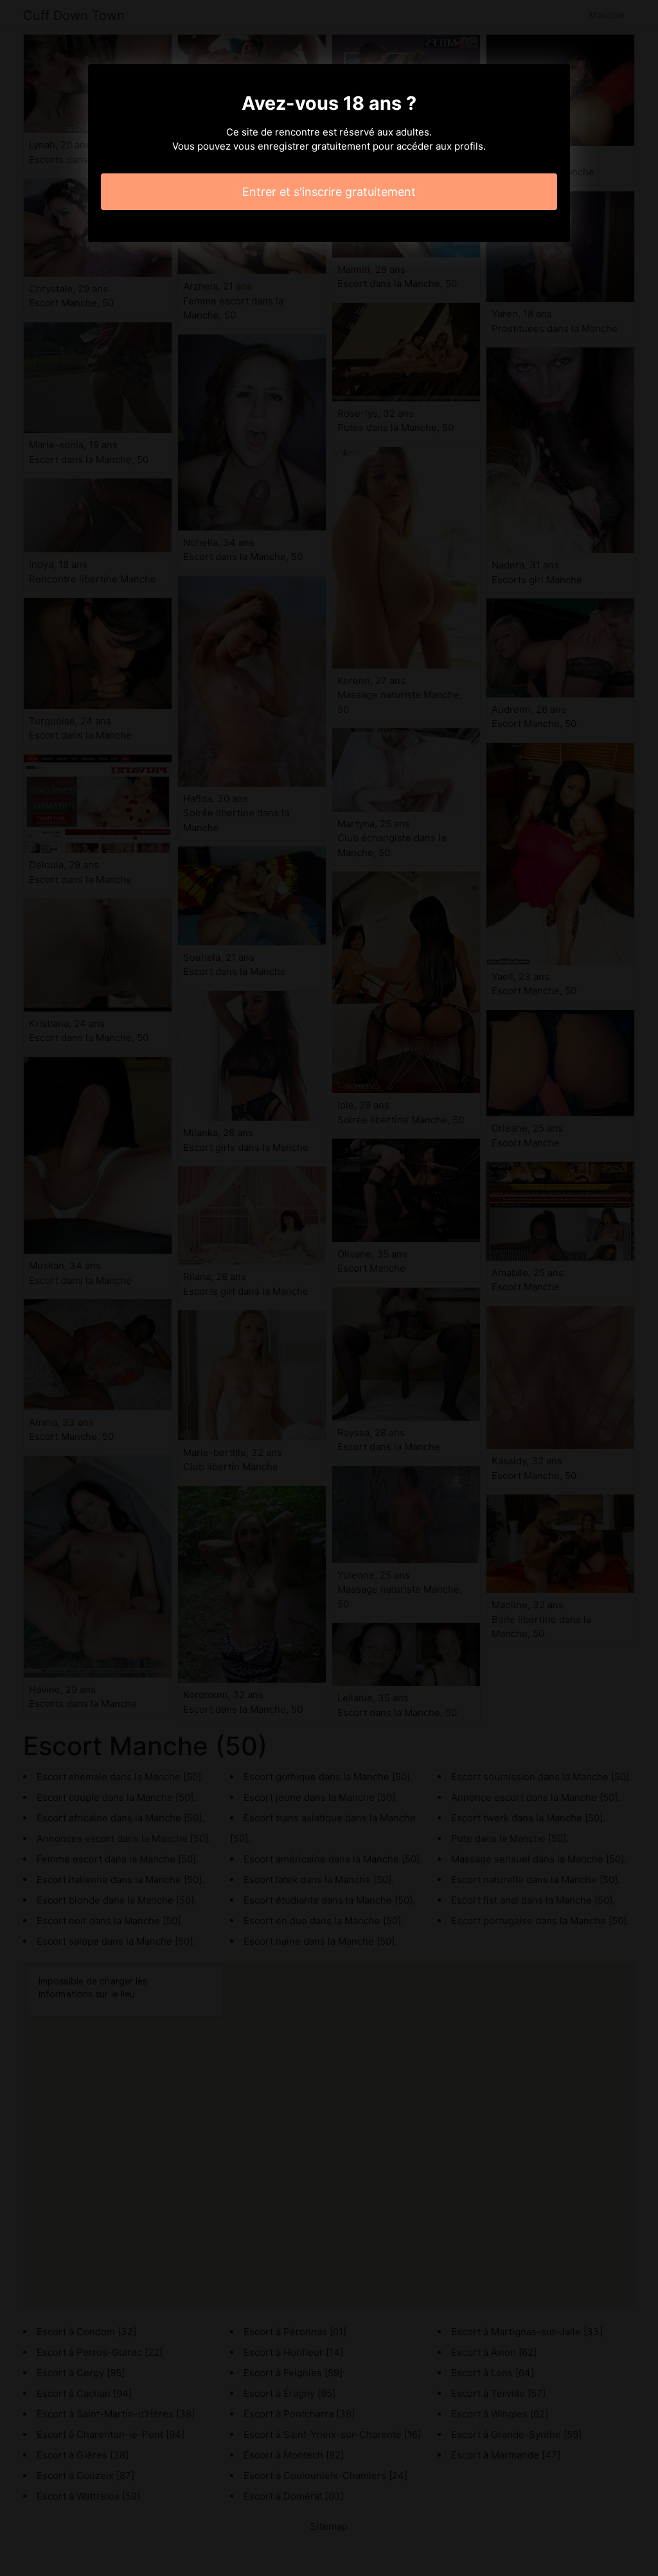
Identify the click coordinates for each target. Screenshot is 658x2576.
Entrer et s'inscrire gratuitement (329, 192)
